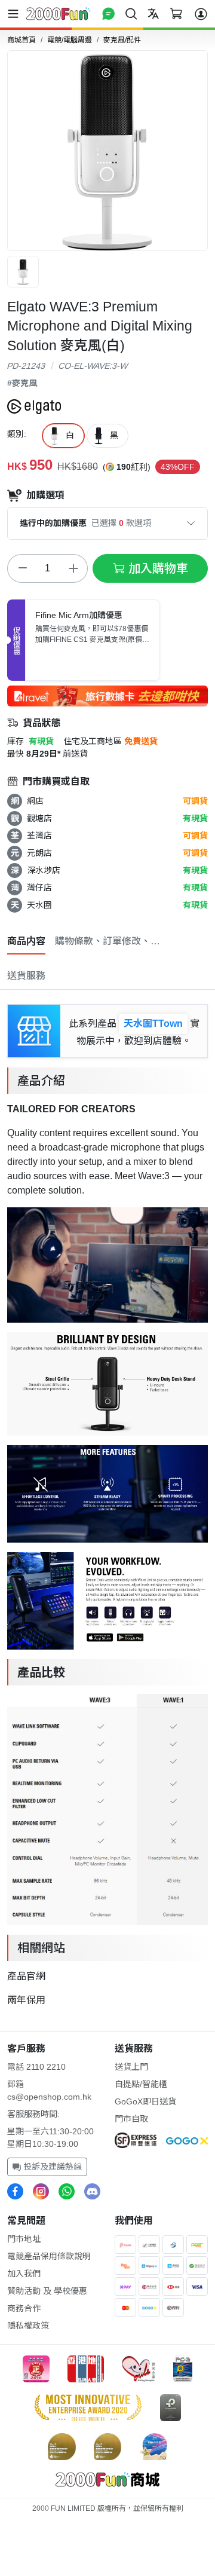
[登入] (201, 14)
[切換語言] (153, 13)
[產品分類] (16, 14)
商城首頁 (21, 40)
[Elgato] (34, 406)
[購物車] (176, 13)
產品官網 (26, 1976)
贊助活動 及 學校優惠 (47, 2291)
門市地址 (24, 2239)
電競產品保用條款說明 (49, 2256)
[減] (22, 568)
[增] (73, 568)
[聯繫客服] (108, 13)
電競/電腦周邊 (70, 40)
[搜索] (131, 13)
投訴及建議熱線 (51, 2167)
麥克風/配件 (122, 40)
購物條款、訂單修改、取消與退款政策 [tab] (109, 941)
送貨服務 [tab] (26, 976)
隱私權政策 (28, 2326)
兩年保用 (26, 2000)
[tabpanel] (107, 1504)
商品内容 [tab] (26, 941)
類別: (17, 434)
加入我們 (24, 2274)
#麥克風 (22, 383)
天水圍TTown (153, 1024)
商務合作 (24, 2308)
